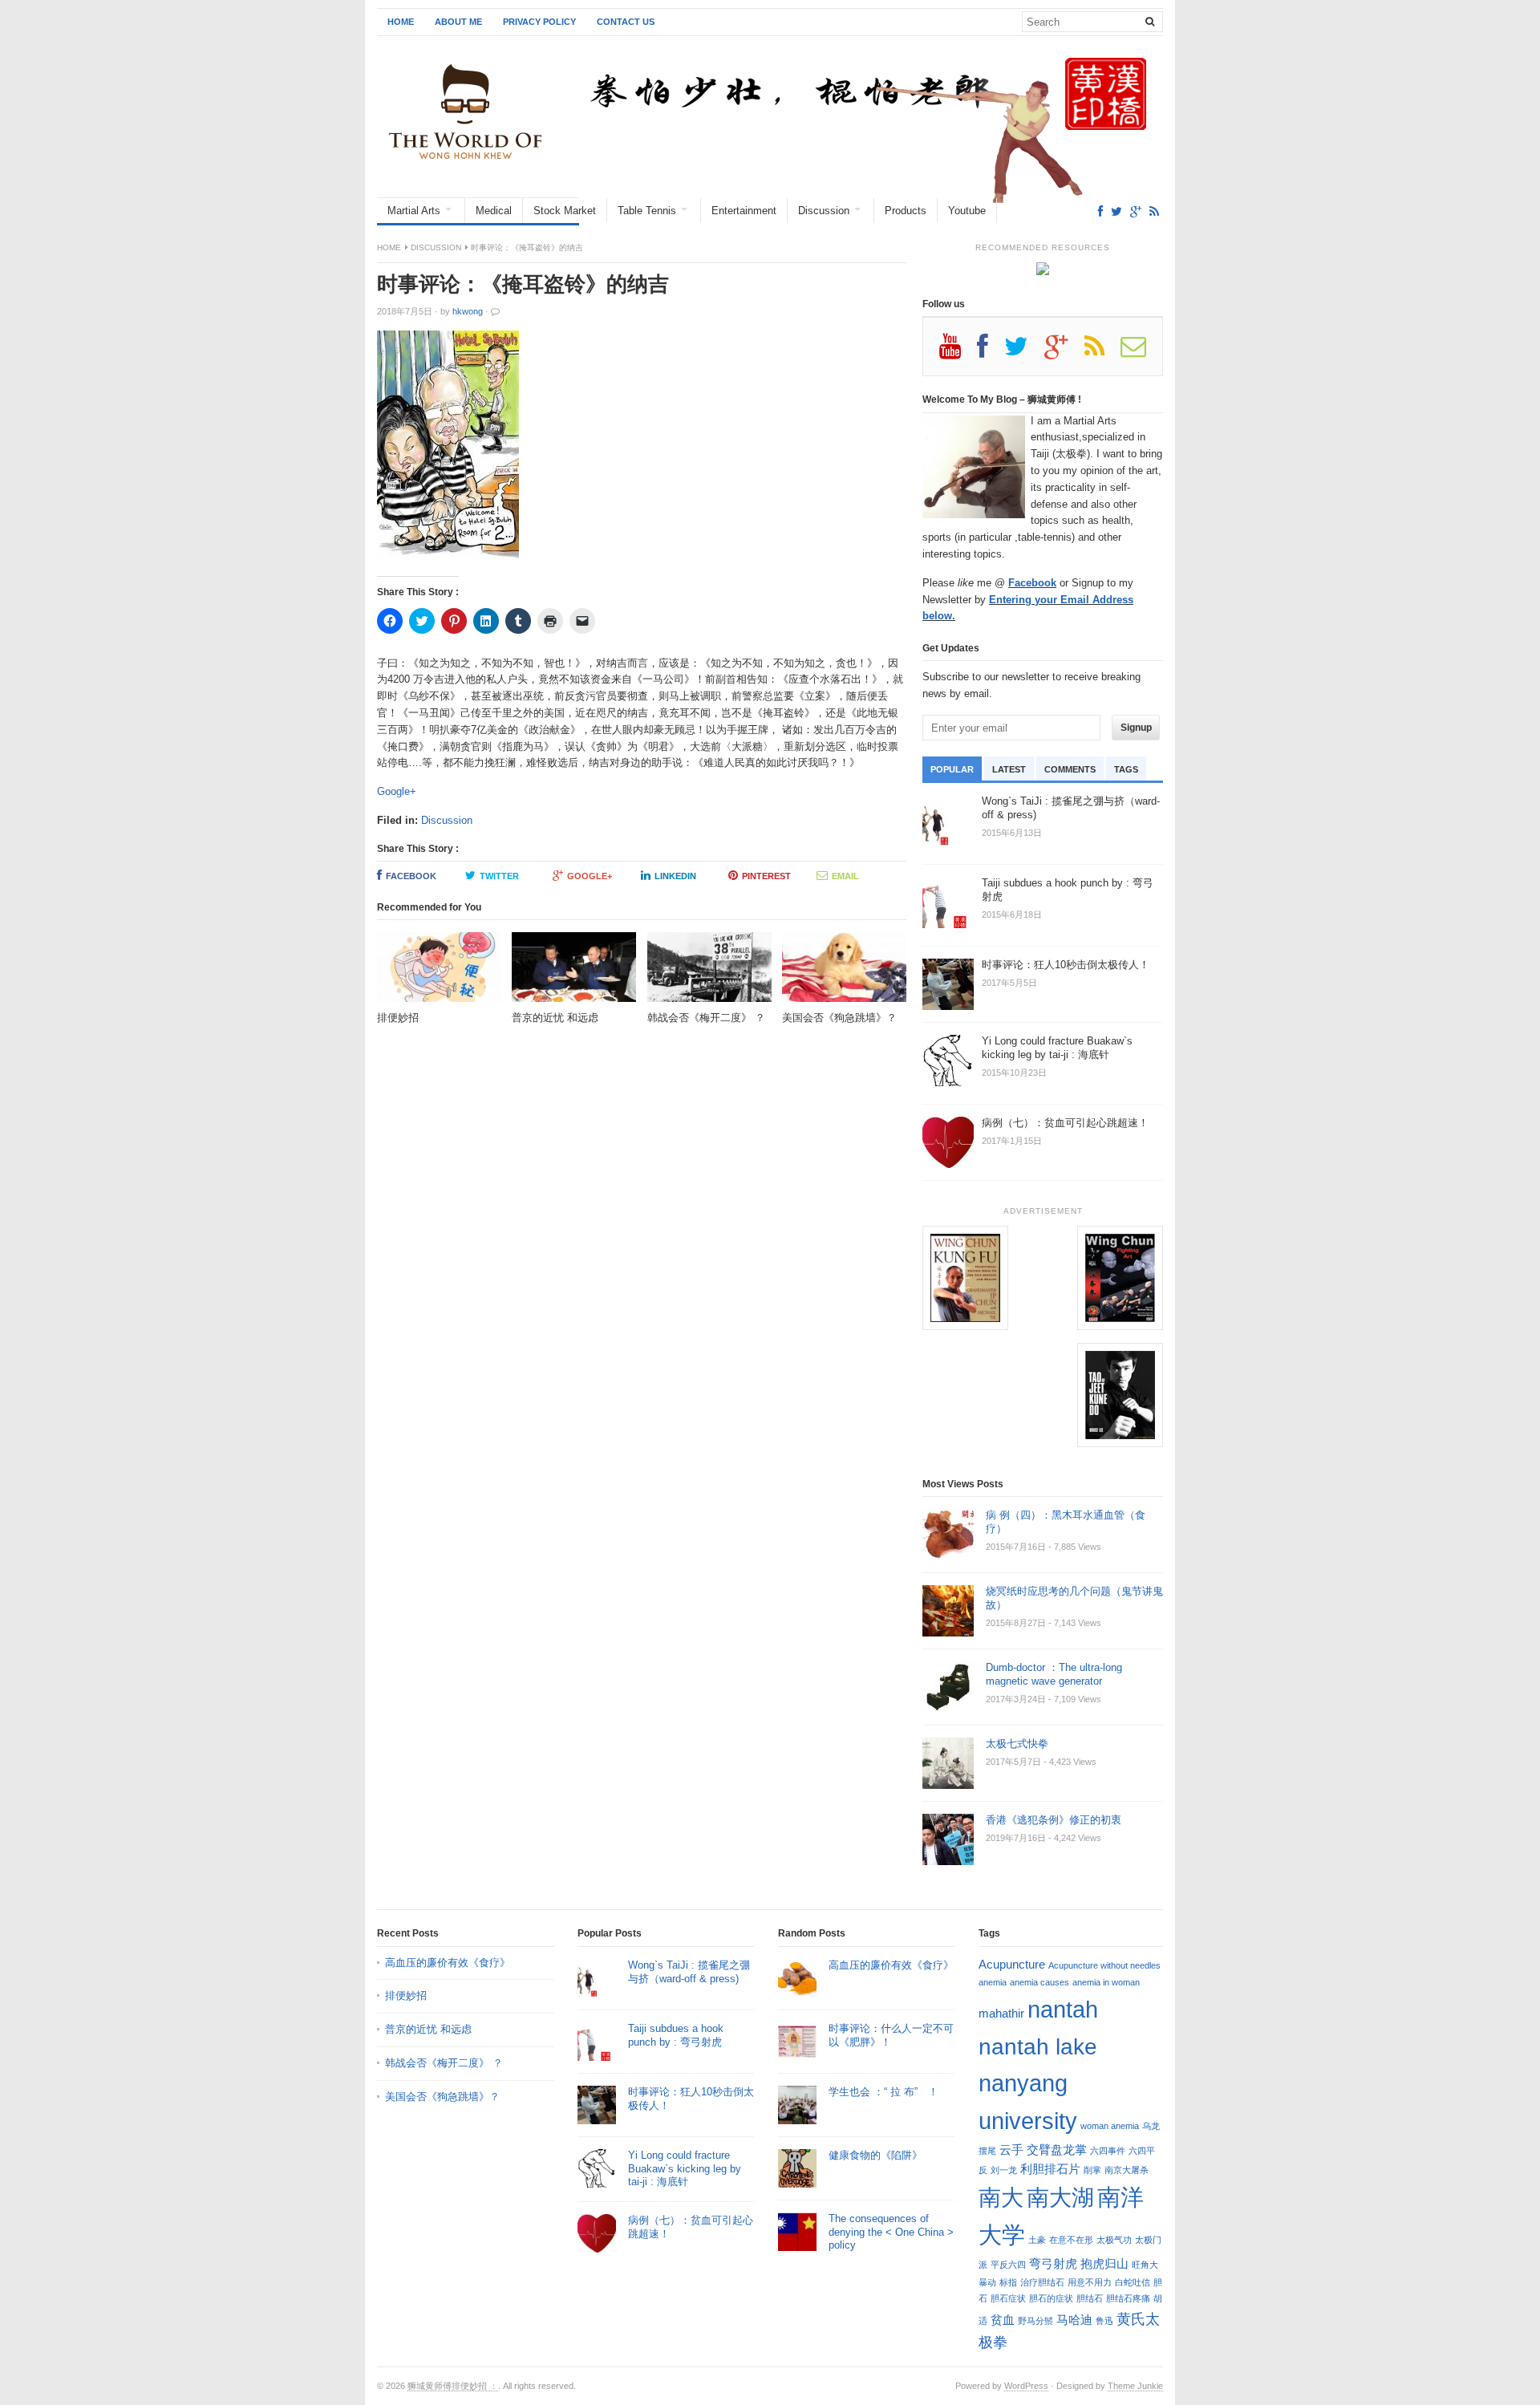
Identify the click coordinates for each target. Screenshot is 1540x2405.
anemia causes (1039, 1982)
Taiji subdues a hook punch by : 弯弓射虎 (676, 2035)
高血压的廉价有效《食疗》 (448, 1963)
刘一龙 (1004, 2170)
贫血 (1003, 2320)
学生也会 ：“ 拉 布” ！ (883, 2092)
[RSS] (1154, 211)
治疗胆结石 (1042, 2282)
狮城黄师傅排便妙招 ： (453, 2386)
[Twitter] (1116, 211)
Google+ (397, 791)
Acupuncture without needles (1104, 1965)
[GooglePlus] (1136, 211)
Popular (952, 769)
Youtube (967, 211)
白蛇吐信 (1133, 2282)
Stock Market (565, 211)
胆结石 (1090, 2298)
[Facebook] (1100, 211)
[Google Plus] (1064, 352)
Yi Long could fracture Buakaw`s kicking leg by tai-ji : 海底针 (685, 2169)
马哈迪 (1074, 2320)
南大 (1001, 2197)
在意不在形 (1071, 2240)
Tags (1126, 769)
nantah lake (1038, 2046)
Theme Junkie (1135, 2386)
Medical (494, 211)
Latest (1009, 769)
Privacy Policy (539, 22)
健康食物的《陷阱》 (875, 2155)
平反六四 (1008, 2265)
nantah (1063, 2009)
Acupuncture (1012, 1964)
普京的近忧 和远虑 (430, 2029)
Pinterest (766, 876)
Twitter (499, 876)
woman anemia (1110, 2126)
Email (845, 876)
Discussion (824, 211)
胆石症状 (1008, 2298)
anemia (993, 1982)
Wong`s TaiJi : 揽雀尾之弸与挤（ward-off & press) (689, 1972)
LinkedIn (675, 876)
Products (906, 211)
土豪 (1037, 2240)
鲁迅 (1104, 2321)
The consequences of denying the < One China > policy (891, 2232)
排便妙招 (406, 1995)
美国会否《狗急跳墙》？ (442, 2097)
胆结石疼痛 (1128, 2298)
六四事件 (1108, 2151)
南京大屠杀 (1127, 2170)
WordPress (1026, 2386)
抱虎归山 (1104, 2263)
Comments (1070, 769)
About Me (458, 22)
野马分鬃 (1035, 2321)
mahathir (1001, 2013)
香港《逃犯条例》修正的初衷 (1054, 1820)
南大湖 (1060, 2197)
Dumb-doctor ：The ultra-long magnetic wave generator (1054, 1674)
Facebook (411, 876)
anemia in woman (1106, 1982)
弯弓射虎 (1053, 2263)
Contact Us (626, 22)
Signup (1136, 728)
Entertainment (744, 211)
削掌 (1092, 2170)
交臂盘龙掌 (1057, 2149)
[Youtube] (958, 352)
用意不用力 (1090, 2282)
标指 (1008, 2282)
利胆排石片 (1050, 2169)
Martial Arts (414, 211)
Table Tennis (647, 211)
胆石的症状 (1051, 2298)
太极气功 (1114, 2240)
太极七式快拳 (1017, 1744)
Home (401, 22)
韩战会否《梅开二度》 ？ (444, 2063)
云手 (1011, 2149)
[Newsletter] (1141, 352)
